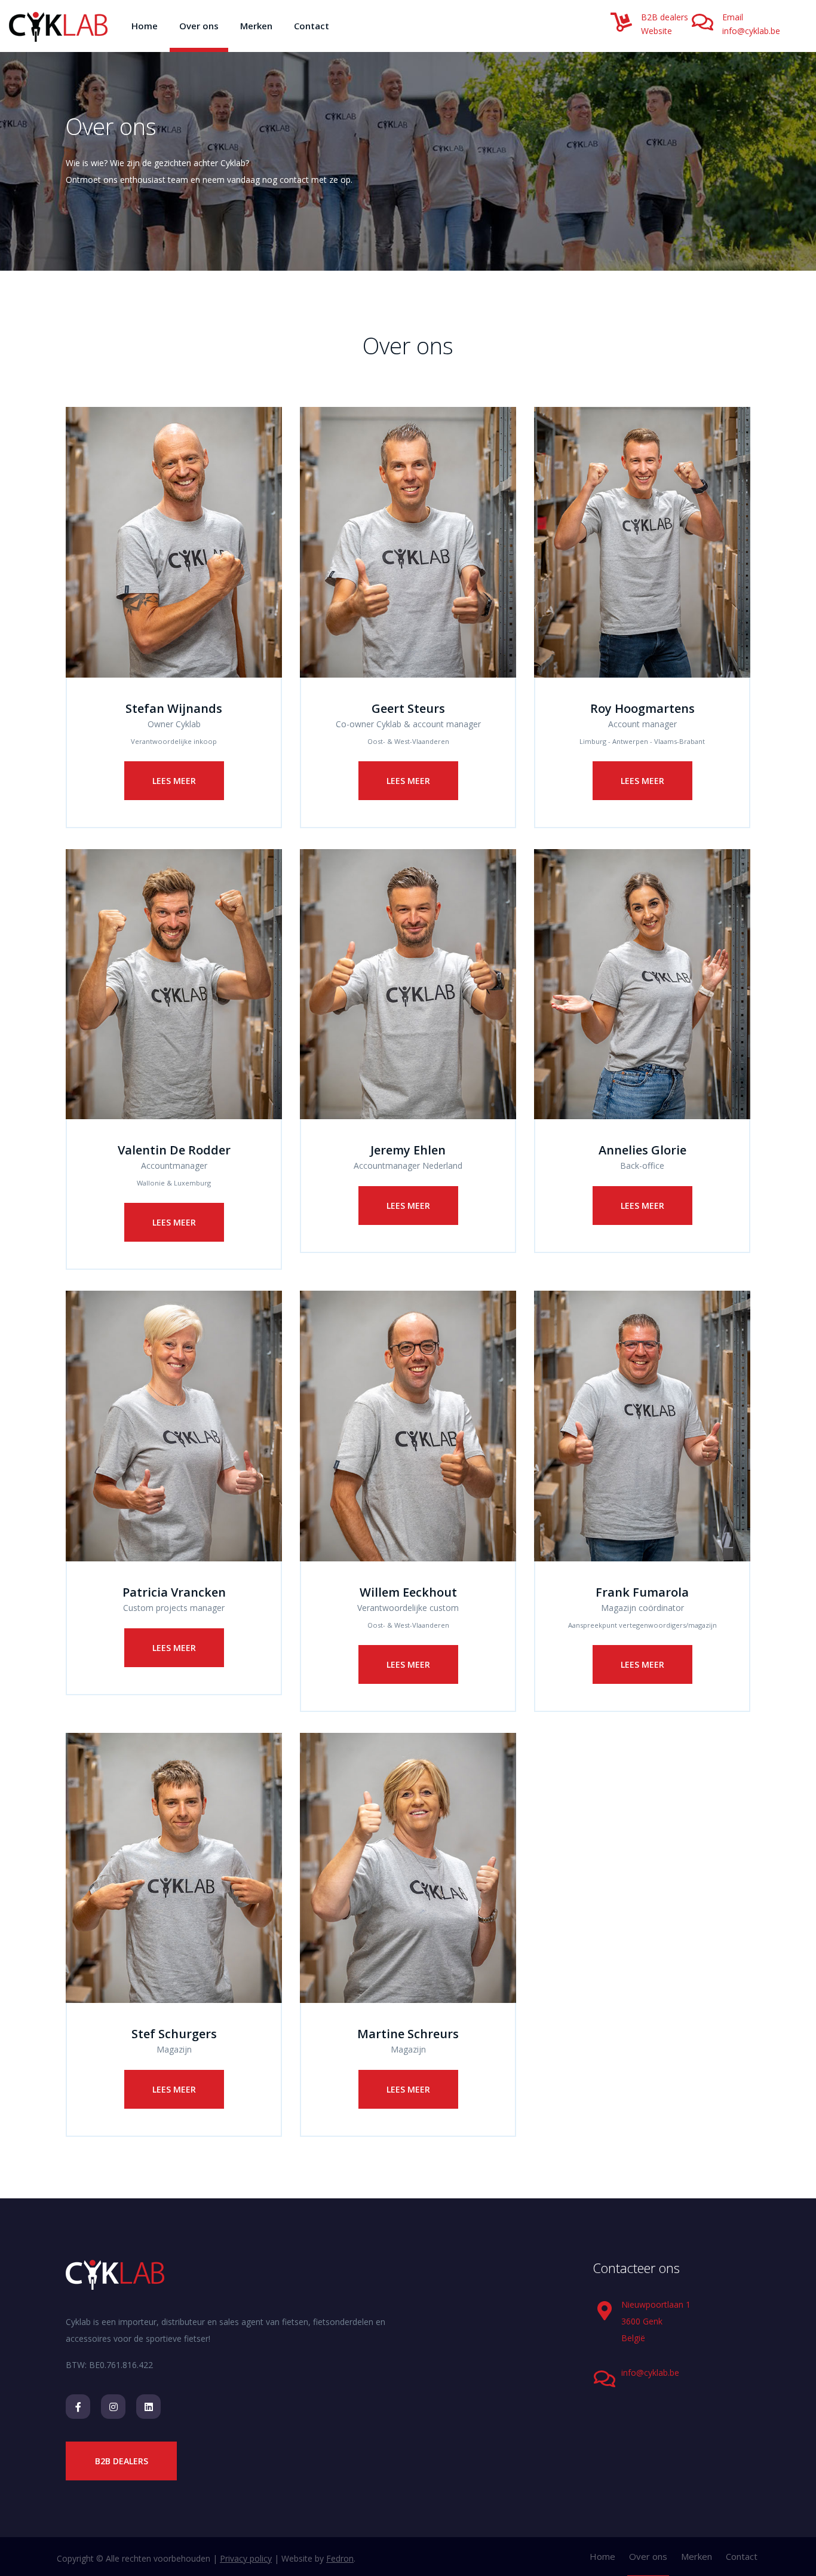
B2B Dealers (122, 2461)
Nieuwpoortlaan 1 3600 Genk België (656, 2321)
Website (657, 31)
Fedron (340, 2558)
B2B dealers (665, 17)
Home (145, 26)
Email (733, 17)
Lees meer (174, 781)
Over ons (199, 26)
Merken (256, 26)
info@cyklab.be (751, 31)
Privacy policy (246, 2558)
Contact (312, 26)
